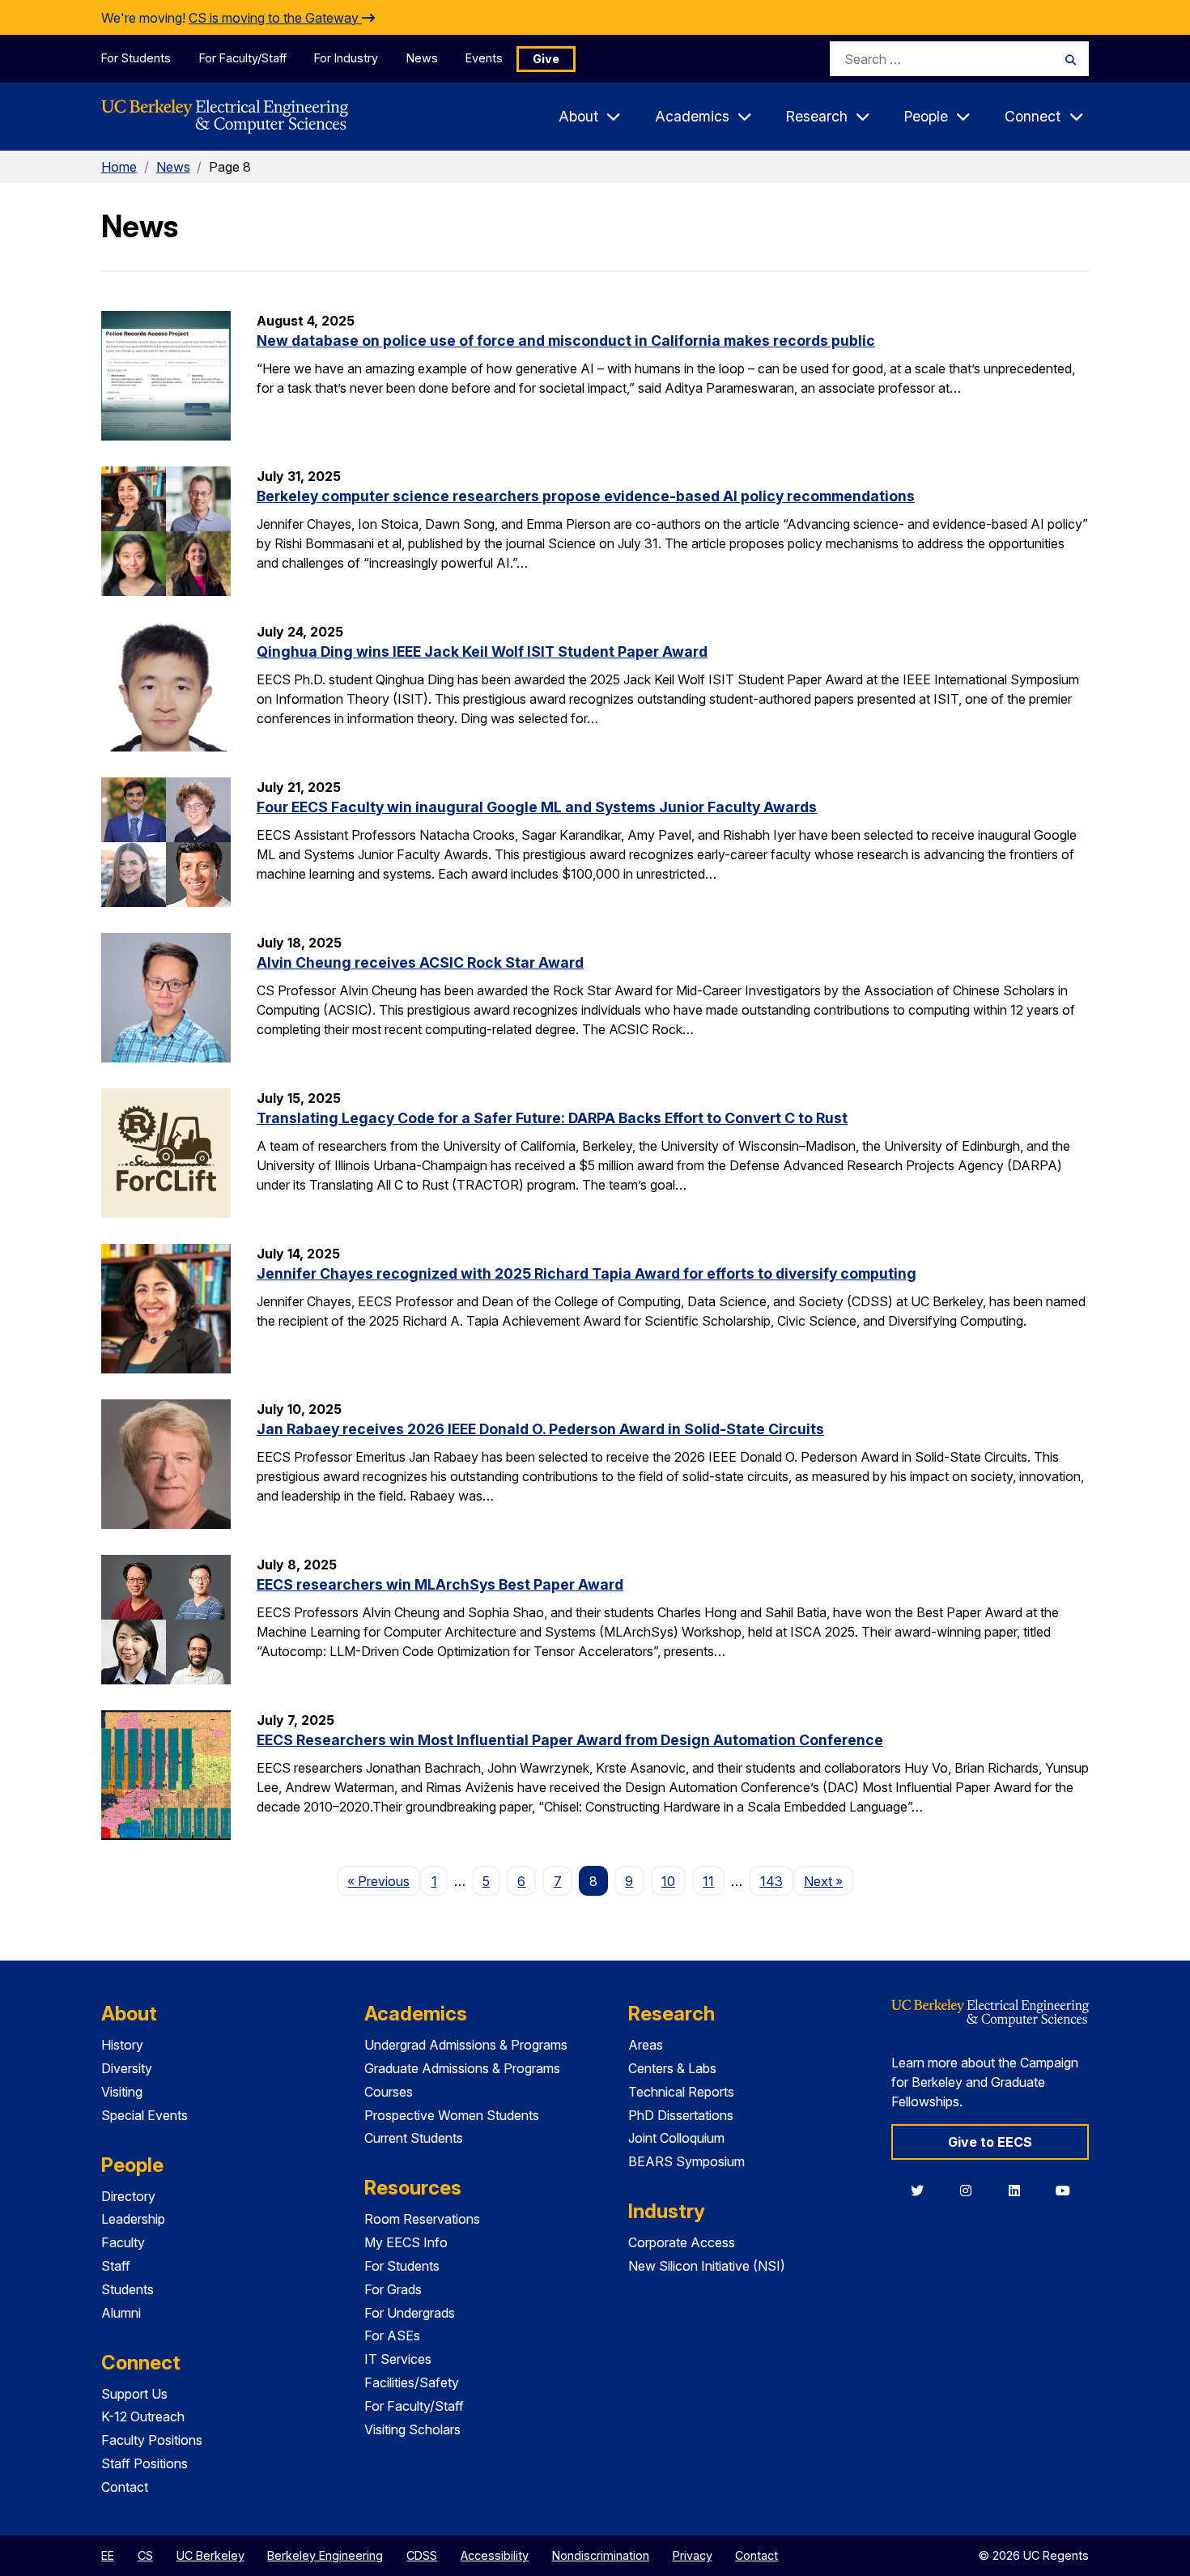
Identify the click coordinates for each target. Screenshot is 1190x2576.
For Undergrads (410, 2313)
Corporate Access (682, 2242)
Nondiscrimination (601, 2555)
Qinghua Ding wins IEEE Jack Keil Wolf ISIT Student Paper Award (482, 651)
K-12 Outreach (143, 2416)
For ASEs (392, 2335)
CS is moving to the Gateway (275, 18)
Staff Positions (144, 2463)
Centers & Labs (672, 2068)
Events (484, 58)
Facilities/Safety (412, 2382)
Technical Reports (681, 2092)
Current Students (414, 2138)
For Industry (346, 58)
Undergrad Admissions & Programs (466, 2045)
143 (771, 1881)
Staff (116, 2266)
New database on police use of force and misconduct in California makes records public (566, 341)
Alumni (121, 2313)
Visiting (122, 2092)
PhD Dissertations (681, 2115)
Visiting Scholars (412, 2429)
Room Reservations (422, 2219)
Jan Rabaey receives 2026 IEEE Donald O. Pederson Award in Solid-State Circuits (540, 1429)
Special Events (144, 2115)
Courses (389, 2092)
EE (108, 2555)
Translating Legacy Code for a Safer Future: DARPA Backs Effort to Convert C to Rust (552, 1118)
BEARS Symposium (686, 2161)
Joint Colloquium (676, 2138)
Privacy (693, 2555)
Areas (646, 2045)
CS (145, 2555)
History (122, 2045)
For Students (136, 58)
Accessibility (495, 2555)
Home (119, 167)
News (422, 58)
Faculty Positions (152, 2440)
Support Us (134, 2394)
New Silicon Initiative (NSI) (707, 2266)
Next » (829, 1881)
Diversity (127, 2068)
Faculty (123, 2242)
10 (668, 1881)
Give (546, 59)
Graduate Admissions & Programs (462, 2068)
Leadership (133, 2219)
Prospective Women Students (452, 2115)
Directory (128, 2196)
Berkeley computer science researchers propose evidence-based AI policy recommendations (586, 496)
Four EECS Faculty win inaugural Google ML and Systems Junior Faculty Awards (537, 807)
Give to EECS (990, 2142)
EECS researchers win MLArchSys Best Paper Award (440, 1584)
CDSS (422, 2555)
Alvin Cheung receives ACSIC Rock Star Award (420, 962)
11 (708, 1881)
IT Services (398, 2359)
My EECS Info (406, 2242)
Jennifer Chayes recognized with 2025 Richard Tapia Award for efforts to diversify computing (586, 1273)
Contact (125, 2487)
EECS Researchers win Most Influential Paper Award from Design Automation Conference (570, 1740)
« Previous (384, 1881)
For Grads (393, 2289)
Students (127, 2289)
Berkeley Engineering (325, 2555)
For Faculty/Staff (243, 58)
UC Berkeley (210, 2555)
